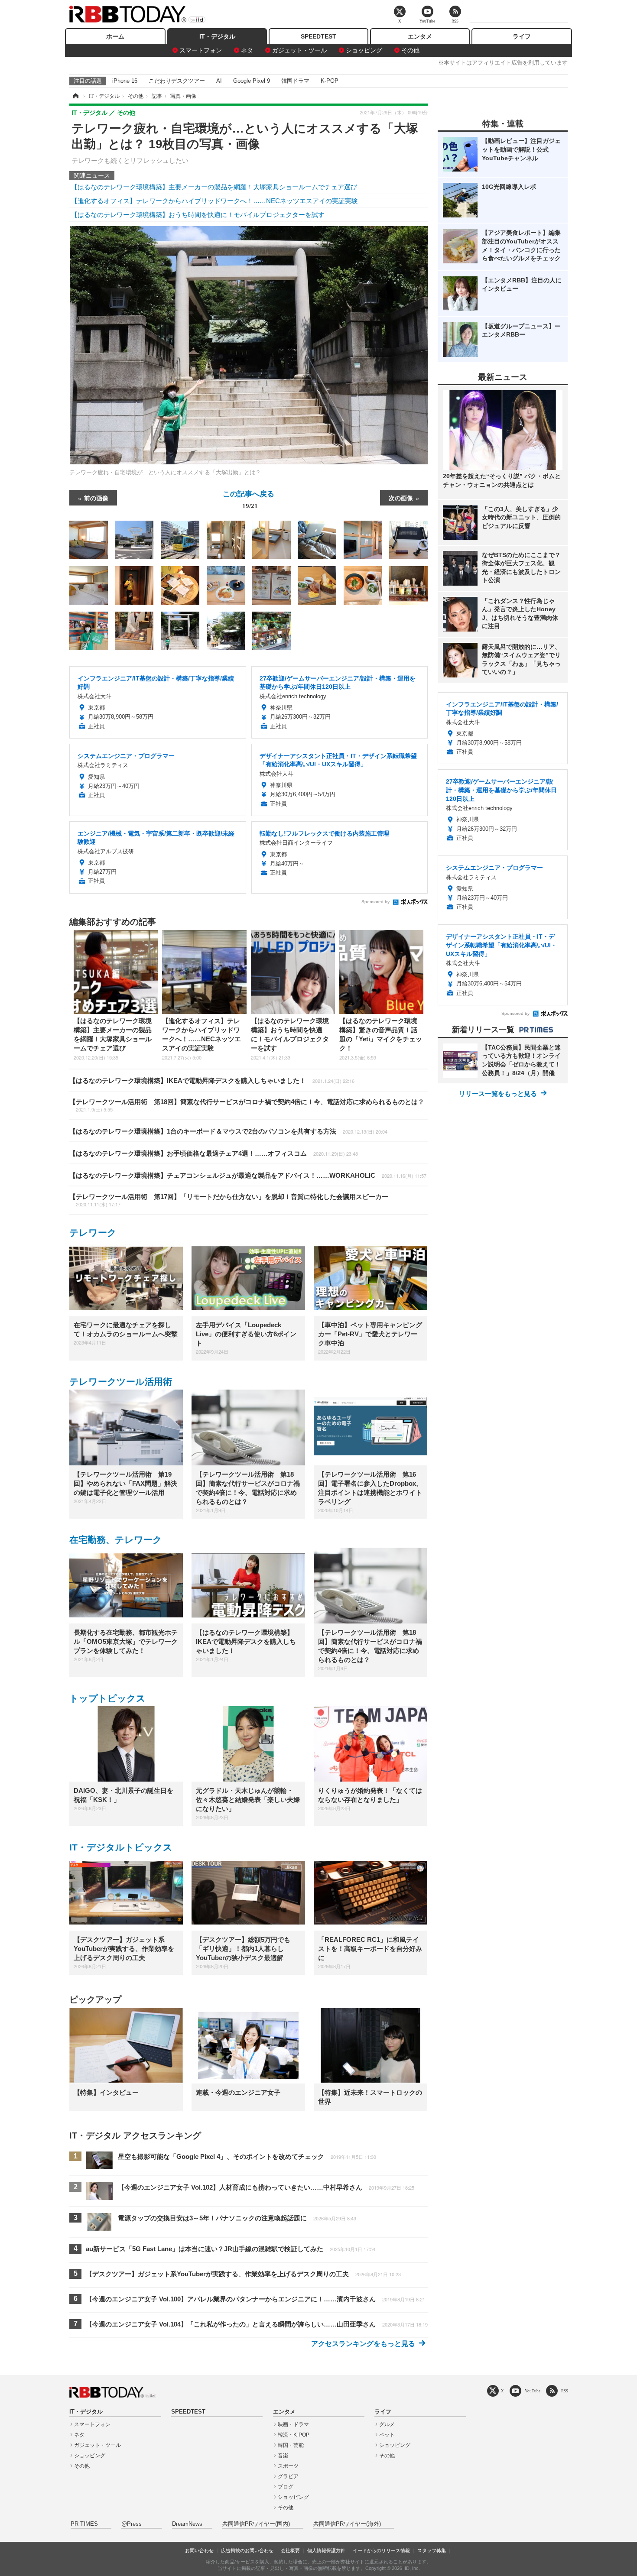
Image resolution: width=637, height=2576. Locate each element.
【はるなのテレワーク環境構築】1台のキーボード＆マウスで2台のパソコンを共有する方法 (228, 1131)
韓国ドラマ (295, 81)
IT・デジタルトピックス (121, 1847)
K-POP (330, 81)
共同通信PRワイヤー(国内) (256, 2524)
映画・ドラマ (293, 2424)
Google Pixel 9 (252, 81)
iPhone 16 (125, 81)
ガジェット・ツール (299, 50)
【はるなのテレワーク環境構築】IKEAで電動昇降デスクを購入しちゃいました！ (212, 1081)
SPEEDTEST (318, 36)
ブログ (286, 2487)
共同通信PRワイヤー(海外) (347, 2524)
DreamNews (187, 2524)
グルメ (387, 2424)
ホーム (115, 36)
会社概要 (290, 2550)
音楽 (283, 2456)
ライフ (522, 36)
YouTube (533, 2391)
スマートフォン (201, 50)
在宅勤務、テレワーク (116, 1540)
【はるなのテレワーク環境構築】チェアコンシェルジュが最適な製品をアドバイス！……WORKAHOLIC (248, 1175)
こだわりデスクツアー (177, 81)
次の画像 (401, 498)
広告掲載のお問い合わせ (247, 2550)
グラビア (288, 2476)
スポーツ (288, 2466)
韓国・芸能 (291, 2445)
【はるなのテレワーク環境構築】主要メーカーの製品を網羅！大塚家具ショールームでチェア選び (214, 187)
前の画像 (96, 498)
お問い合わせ (199, 2550)
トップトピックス (107, 1698)
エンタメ (420, 36)
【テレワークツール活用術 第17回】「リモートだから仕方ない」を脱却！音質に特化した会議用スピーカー (229, 1200)
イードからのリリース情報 (381, 2550)
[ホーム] (75, 96)
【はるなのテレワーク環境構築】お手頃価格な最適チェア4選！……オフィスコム (214, 1153)
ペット (387, 2435)
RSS (565, 2391)
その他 (410, 50)
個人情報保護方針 (326, 2550)
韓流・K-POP (294, 2435)
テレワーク (93, 1233)
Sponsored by (375, 902)
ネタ (247, 50)
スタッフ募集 (432, 2550)
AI (219, 81)
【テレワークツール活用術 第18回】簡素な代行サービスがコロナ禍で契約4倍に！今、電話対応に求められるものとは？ (247, 1105)
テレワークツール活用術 (121, 1382)
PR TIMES (84, 2524)
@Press (132, 2524)
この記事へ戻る (249, 499)
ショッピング (364, 50)
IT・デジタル (217, 36)
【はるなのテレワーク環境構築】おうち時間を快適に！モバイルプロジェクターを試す (198, 215)
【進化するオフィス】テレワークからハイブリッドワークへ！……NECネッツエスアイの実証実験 (214, 201)
